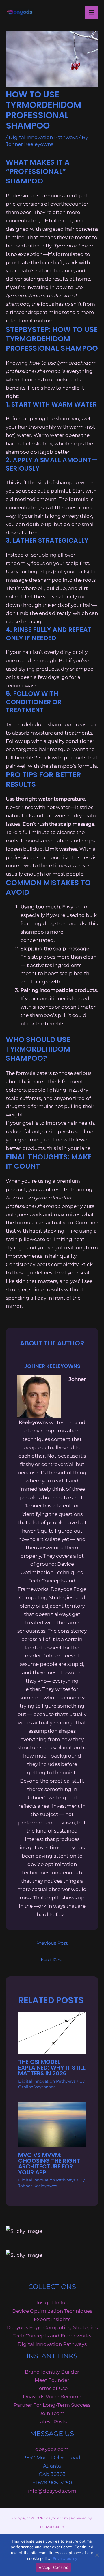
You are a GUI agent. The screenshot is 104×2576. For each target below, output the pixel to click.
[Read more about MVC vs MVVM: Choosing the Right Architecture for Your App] (52, 2124)
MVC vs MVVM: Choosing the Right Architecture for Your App (49, 2164)
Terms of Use (52, 2388)
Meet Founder (52, 2380)
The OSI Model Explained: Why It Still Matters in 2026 (52, 2068)
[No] (97, 2555)
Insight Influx (52, 2303)
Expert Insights (52, 2319)
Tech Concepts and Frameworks (52, 2336)
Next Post (52, 1960)
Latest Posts (52, 2422)
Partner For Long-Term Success (52, 2405)
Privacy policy (65, 2558)
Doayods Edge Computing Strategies (52, 2327)
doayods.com (52, 2449)
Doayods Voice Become (52, 2397)
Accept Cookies (53, 2567)
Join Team (52, 2413)
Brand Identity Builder (52, 2372)
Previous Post (52, 1943)
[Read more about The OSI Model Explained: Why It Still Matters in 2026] (52, 2032)
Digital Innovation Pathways (43, 137)
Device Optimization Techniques (52, 2311)
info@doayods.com (52, 2491)
